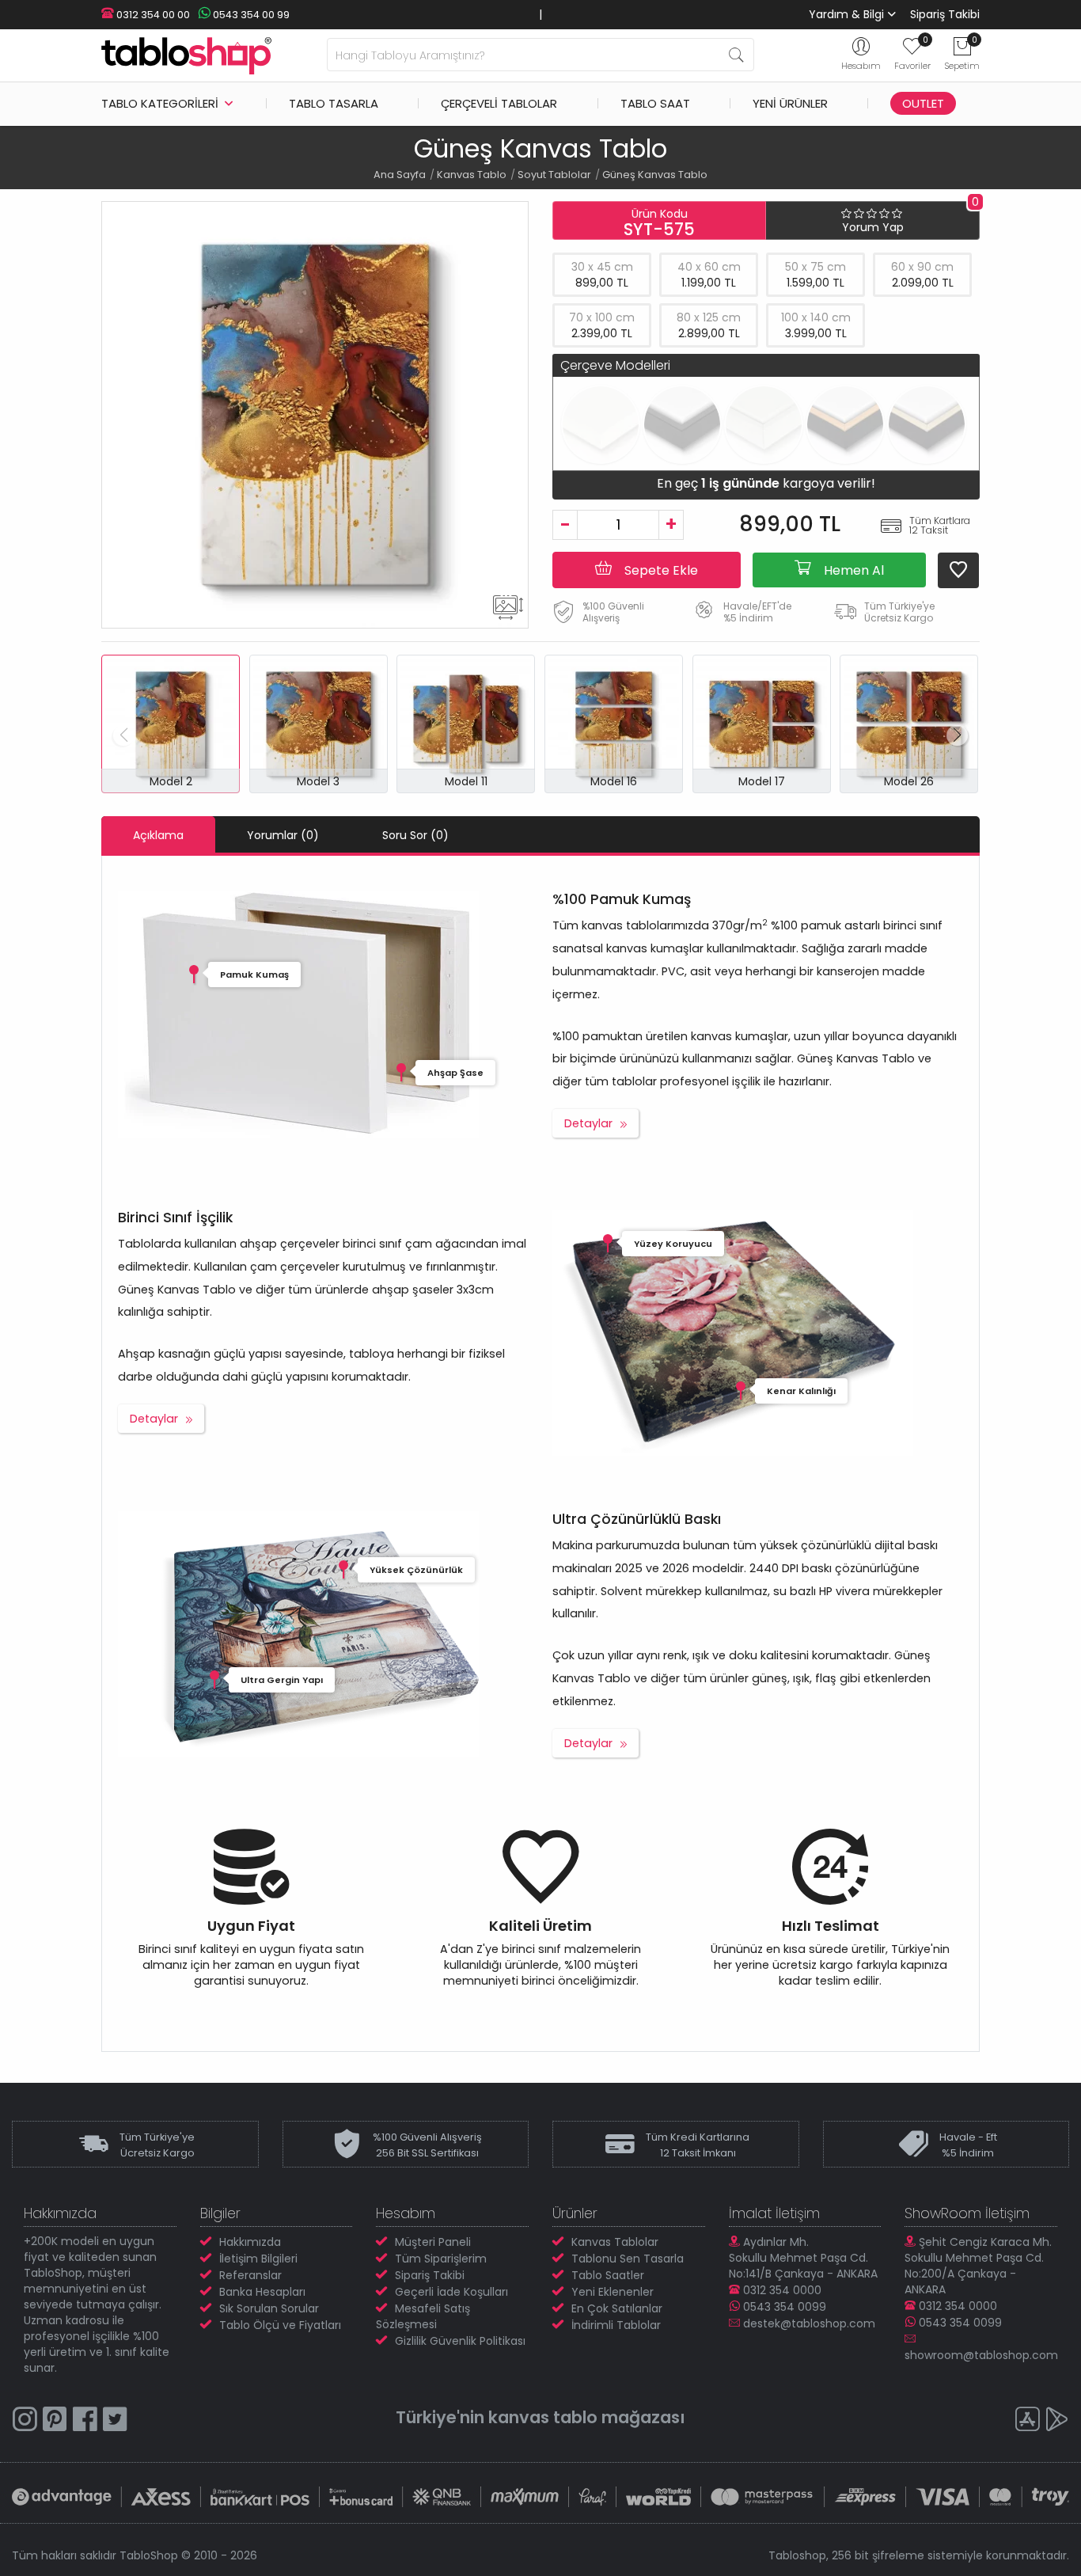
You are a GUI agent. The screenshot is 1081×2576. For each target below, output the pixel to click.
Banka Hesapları (262, 2292)
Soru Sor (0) (415, 835)
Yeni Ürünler (790, 103)
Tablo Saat (655, 103)
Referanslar (250, 2275)
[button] (957, 735)
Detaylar (588, 1123)
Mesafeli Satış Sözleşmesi (423, 2316)
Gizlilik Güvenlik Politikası (460, 2341)
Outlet (923, 103)
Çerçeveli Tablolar (499, 103)
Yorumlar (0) (283, 835)
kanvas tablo (543, 2417)
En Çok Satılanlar (617, 2308)
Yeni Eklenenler (613, 2292)
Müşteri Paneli (433, 2242)
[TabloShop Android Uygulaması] (1057, 2421)
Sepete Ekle (660, 570)
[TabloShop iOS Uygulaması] (1027, 2421)
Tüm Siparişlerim (441, 2259)
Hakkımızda (250, 2242)
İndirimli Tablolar (616, 2325)
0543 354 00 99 (250, 15)
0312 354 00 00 (152, 15)
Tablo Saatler (608, 2275)
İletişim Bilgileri (258, 2259)
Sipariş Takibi (945, 14)
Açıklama (158, 835)
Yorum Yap (873, 227)
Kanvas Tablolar (615, 2242)
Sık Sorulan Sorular (269, 2308)
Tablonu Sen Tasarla (628, 2259)
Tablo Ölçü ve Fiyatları (280, 2325)
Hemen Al (852, 570)
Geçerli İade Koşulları (451, 2292)
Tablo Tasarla (334, 103)
